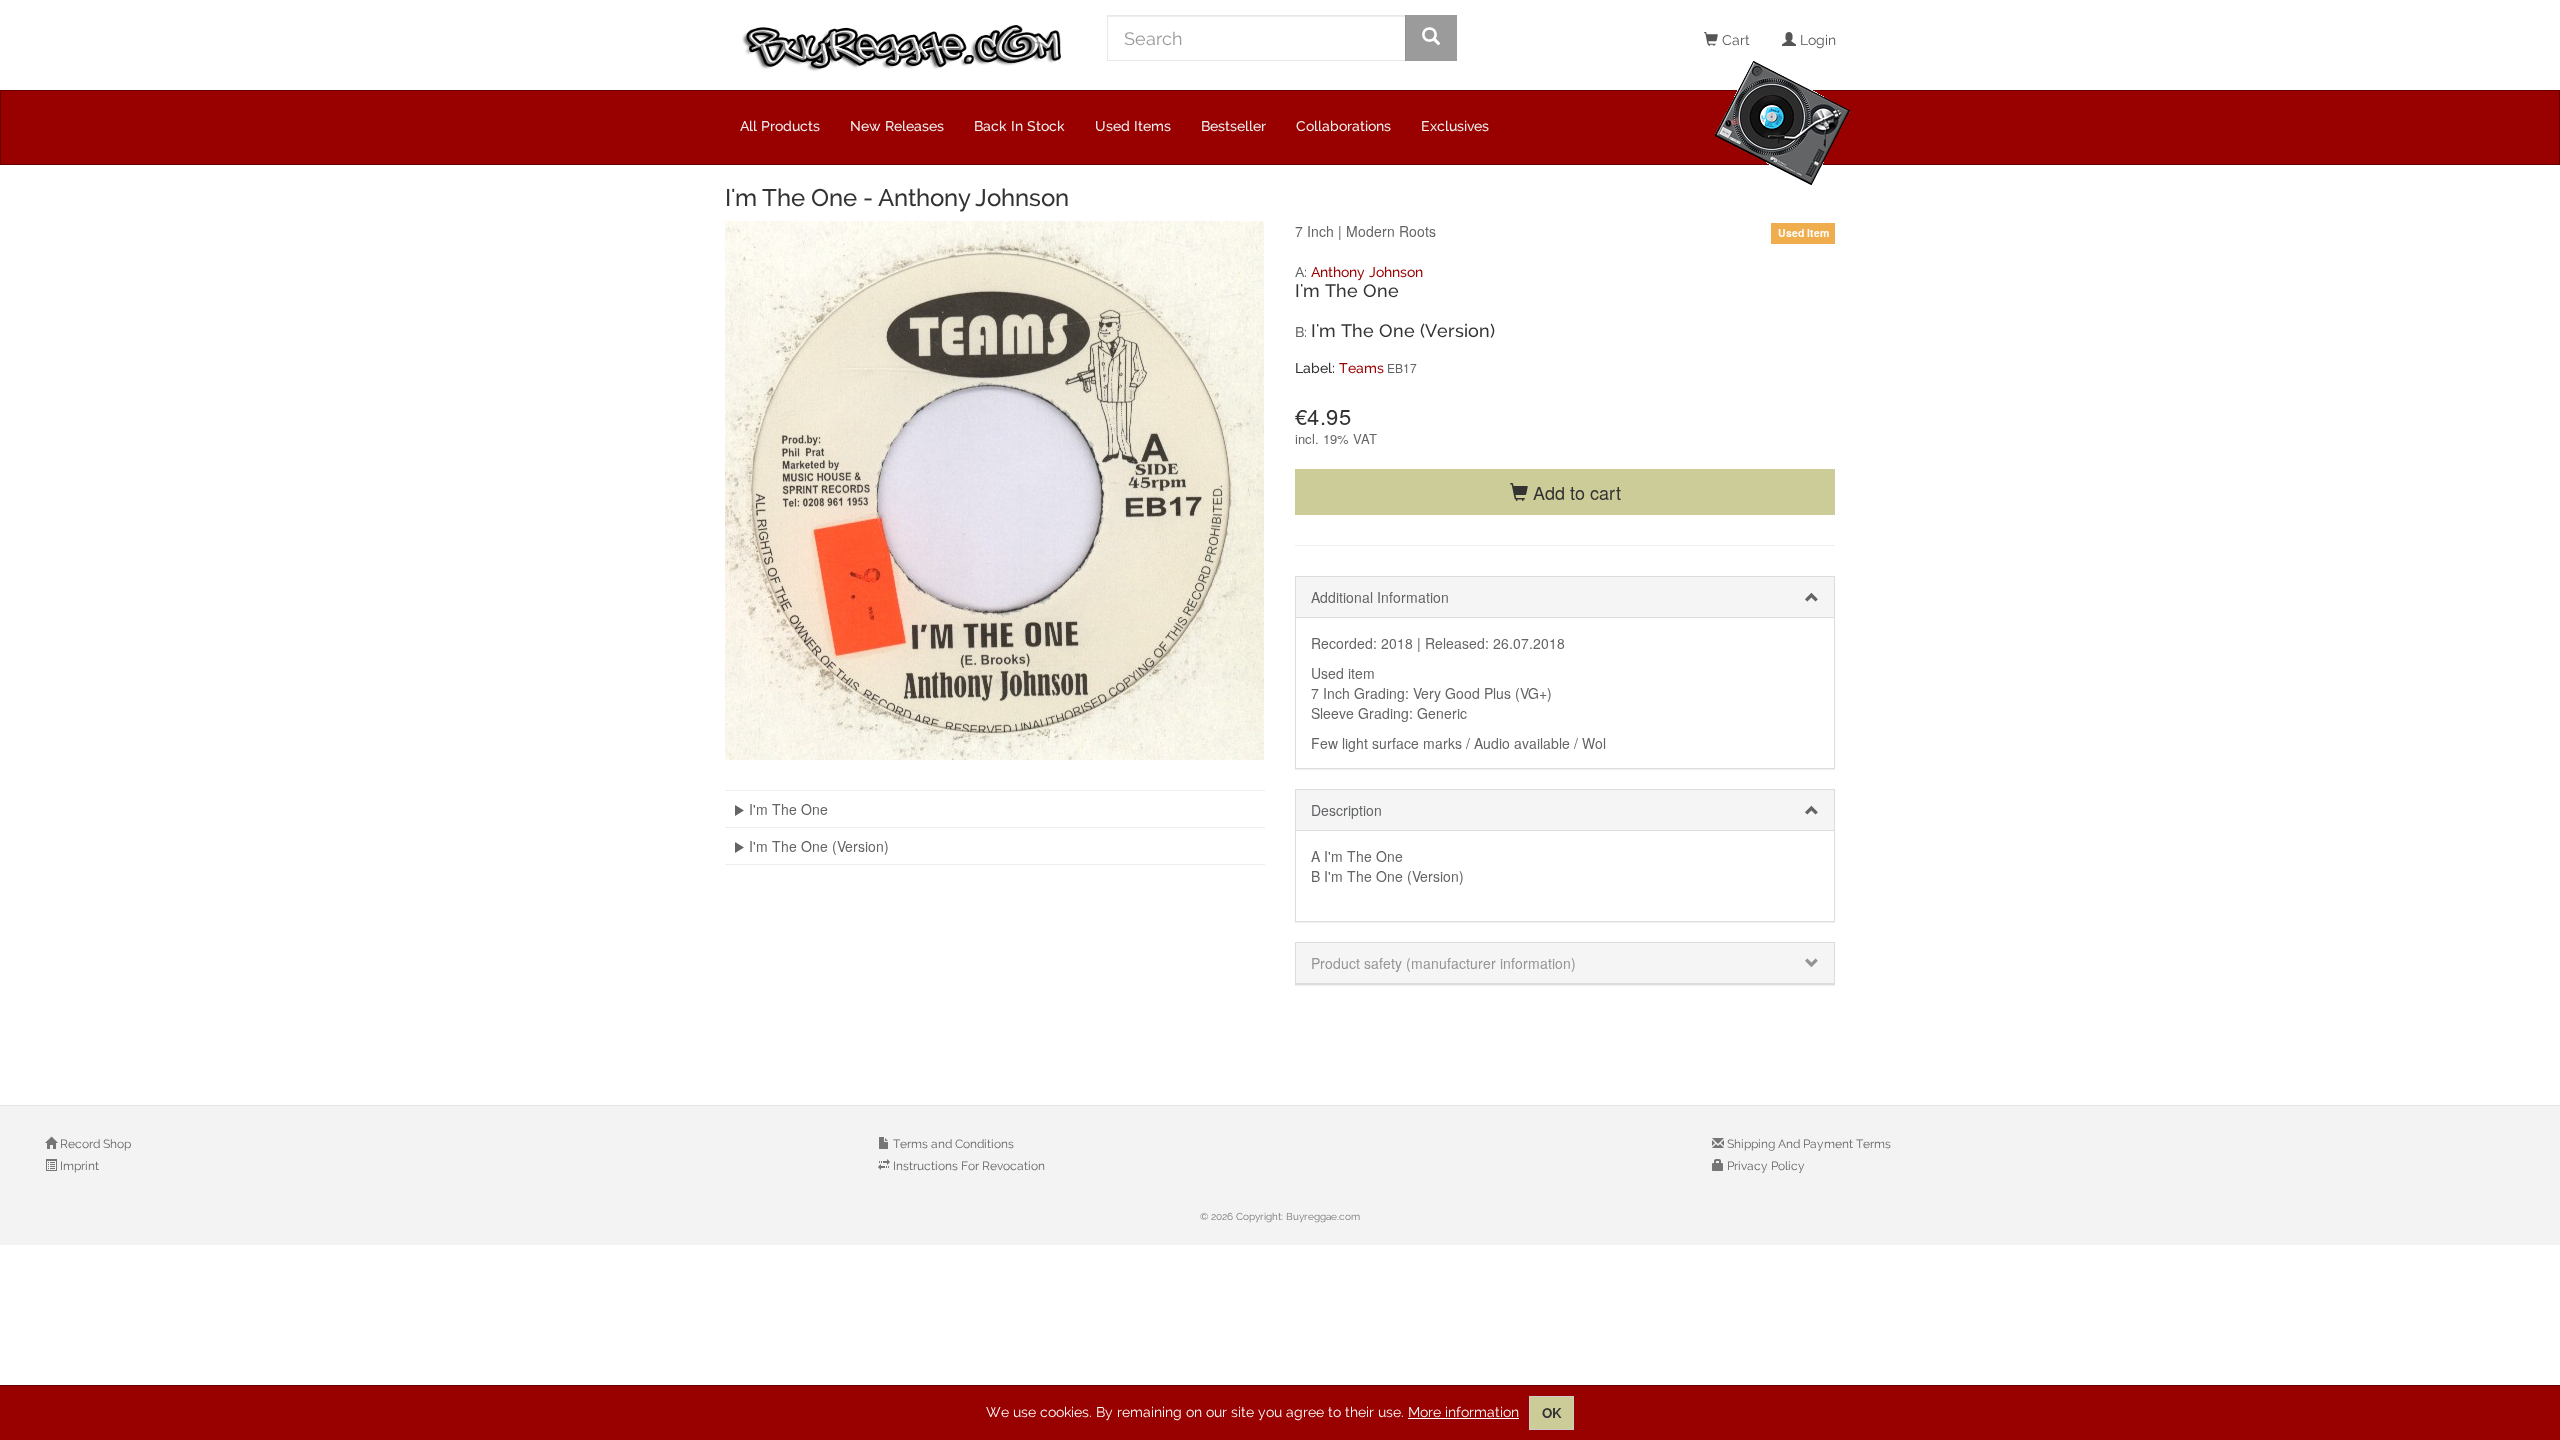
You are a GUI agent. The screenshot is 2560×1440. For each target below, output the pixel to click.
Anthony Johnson (1367, 272)
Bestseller (1233, 126)
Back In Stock (1019, 126)
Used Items (1133, 126)
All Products (780, 126)
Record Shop (94, 1144)
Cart (1734, 40)
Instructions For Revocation (967, 1166)
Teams (1361, 368)
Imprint (78, 1166)
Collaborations (1343, 126)
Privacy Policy (1764, 1166)
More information (1463, 1412)
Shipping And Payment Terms (1807, 1144)
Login (1816, 40)
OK (1551, 1413)
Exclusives (1455, 126)
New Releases (897, 126)
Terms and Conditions (952, 1144)
